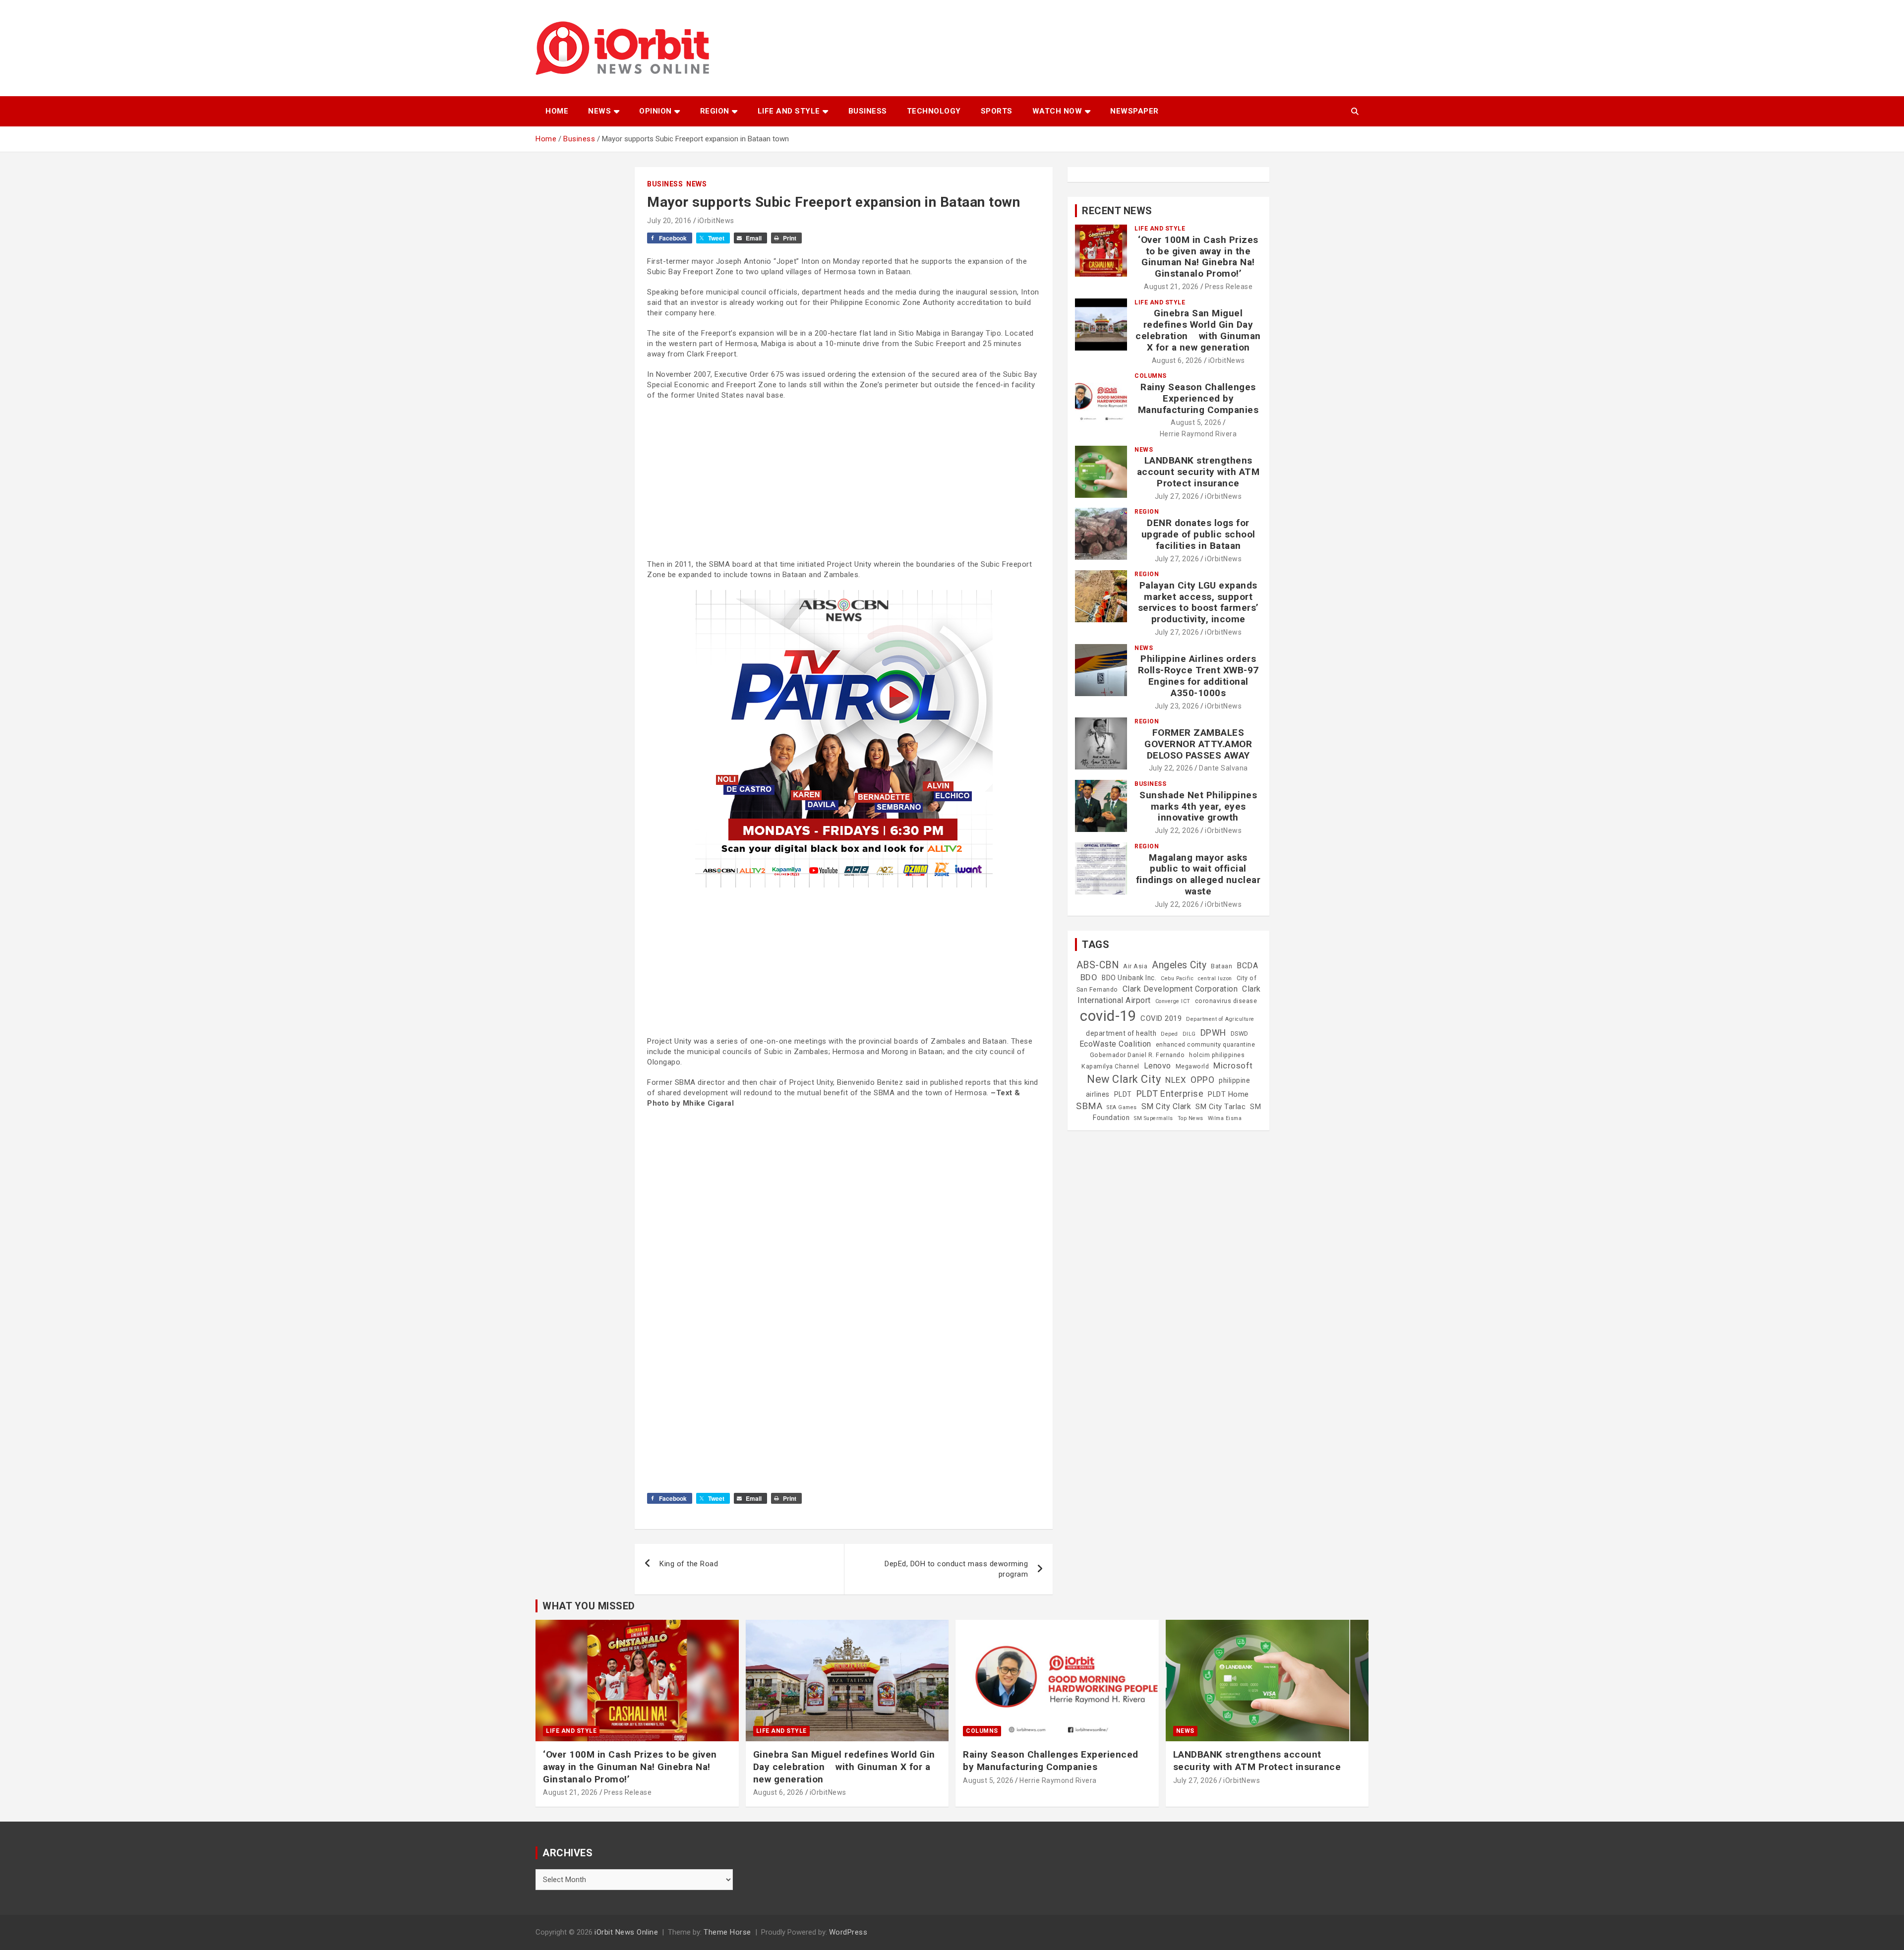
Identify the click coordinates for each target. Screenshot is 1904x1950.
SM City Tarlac (1220, 1107)
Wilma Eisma (1225, 1118)
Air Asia (1135, 966)
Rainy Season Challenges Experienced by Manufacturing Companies (1198, 398)
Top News (1190, 1118)
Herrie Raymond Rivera (1198, 434)
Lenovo (1158, 1066)
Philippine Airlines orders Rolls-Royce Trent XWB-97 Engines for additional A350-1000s (1198, 676)
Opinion (655, 111)
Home (557, 111)
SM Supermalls (1154, 1118)
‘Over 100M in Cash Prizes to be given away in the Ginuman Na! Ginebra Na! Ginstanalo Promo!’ (1198, 257)
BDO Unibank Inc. (1129, 978)
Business (868, 111)
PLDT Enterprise (1170, 1093)
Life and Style (789, 111)
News (599, 111)
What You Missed (589, 1606)
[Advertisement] (844, 480)
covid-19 (1108, 1016)
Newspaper (1134, 111)
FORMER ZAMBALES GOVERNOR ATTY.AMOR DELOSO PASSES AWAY (1198, 744)
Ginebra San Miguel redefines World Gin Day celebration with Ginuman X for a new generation (1198, 330)
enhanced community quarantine (1206, 1045)
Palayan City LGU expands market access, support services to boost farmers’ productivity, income (1198, 602)
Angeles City (1179, 965)
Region (715, 111)
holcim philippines (1217, 1055)
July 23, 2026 (1177, 706)
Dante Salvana (1223, 768)
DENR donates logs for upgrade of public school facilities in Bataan (1198, 534)
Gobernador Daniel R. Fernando (1137, 1055)
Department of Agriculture (1220, 1019)
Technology (934, 111)
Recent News (1117, 211)
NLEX (1176, 1080)
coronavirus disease (1226, 1001)
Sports (997, 111)
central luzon (1215, 978)
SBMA (1089, 1106)
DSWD (1240, 1034)
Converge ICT (1173, 1001)
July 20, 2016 (669, 221)
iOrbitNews (716, 221)
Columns (1151, 376)
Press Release (1229, 287)
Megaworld (1192, 1066)
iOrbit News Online (626, 1932)
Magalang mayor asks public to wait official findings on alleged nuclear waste (1198, 874)
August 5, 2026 (1196, 422)
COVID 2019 (1161, 1018)
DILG (1189, 1034)
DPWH (1213, 1033)
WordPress (848, 1932)
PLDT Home (1228, 1094)
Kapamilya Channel (1110, 1066)
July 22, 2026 (1171, 768)
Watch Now (1057, 111)
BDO (1089, 977)
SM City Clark (1166, 1106)
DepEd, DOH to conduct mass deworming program (956, 1569)
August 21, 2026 (1171, 287)
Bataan (1221, 966)
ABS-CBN (1098, 965)
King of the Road (689, 1564)
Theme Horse (727, 1932)
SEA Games (1122, 1107)
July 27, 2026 (1177, 496)
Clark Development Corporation (1180, 989)
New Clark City (1124, 1079)
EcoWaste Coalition (1115, 1044)
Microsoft (1233, 1065)
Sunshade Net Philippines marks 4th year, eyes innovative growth (1198, 806)
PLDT (1123, 1094)
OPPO (1202, 1080)
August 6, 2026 (1177, 360)
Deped (1169, 1034)
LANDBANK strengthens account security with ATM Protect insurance (1198, 472)
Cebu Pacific (1177, 978)
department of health (1121, 1033)
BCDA (1247, 966)
